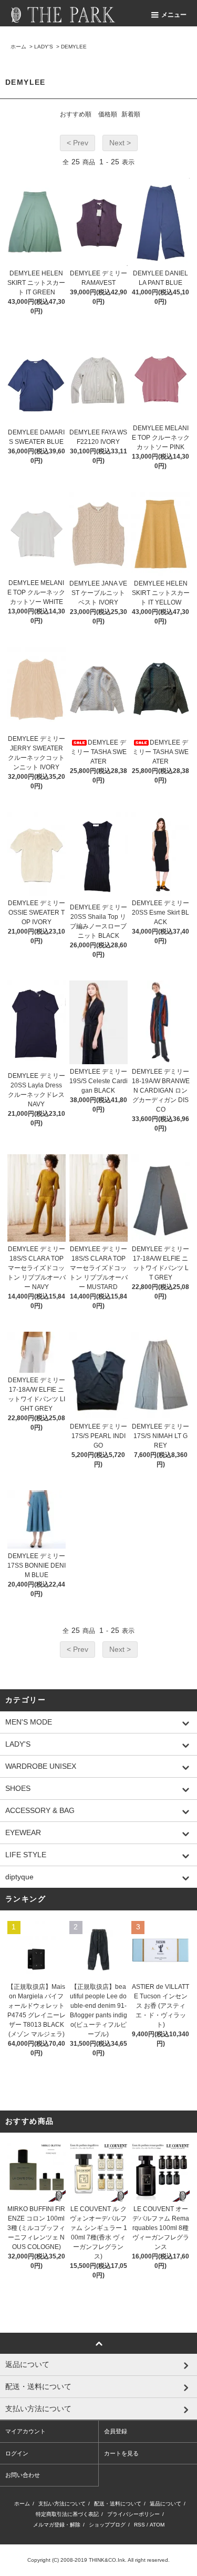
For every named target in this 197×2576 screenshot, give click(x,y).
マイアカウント (25, 2431)
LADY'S (44, 47)
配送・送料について (118, 2504)
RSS (139, 2525)
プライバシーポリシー (133, 2514)
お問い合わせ (23, 2475)
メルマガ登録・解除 (57, 2525)
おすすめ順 (76, 114)
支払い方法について (62, 2504)
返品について (165, 2504)
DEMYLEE (74, 47)
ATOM (157, 2525)
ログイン (17, 2453)
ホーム (18, 47)
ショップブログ (107, 2525)
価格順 (108, 114)
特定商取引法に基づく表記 (67, 2514)
